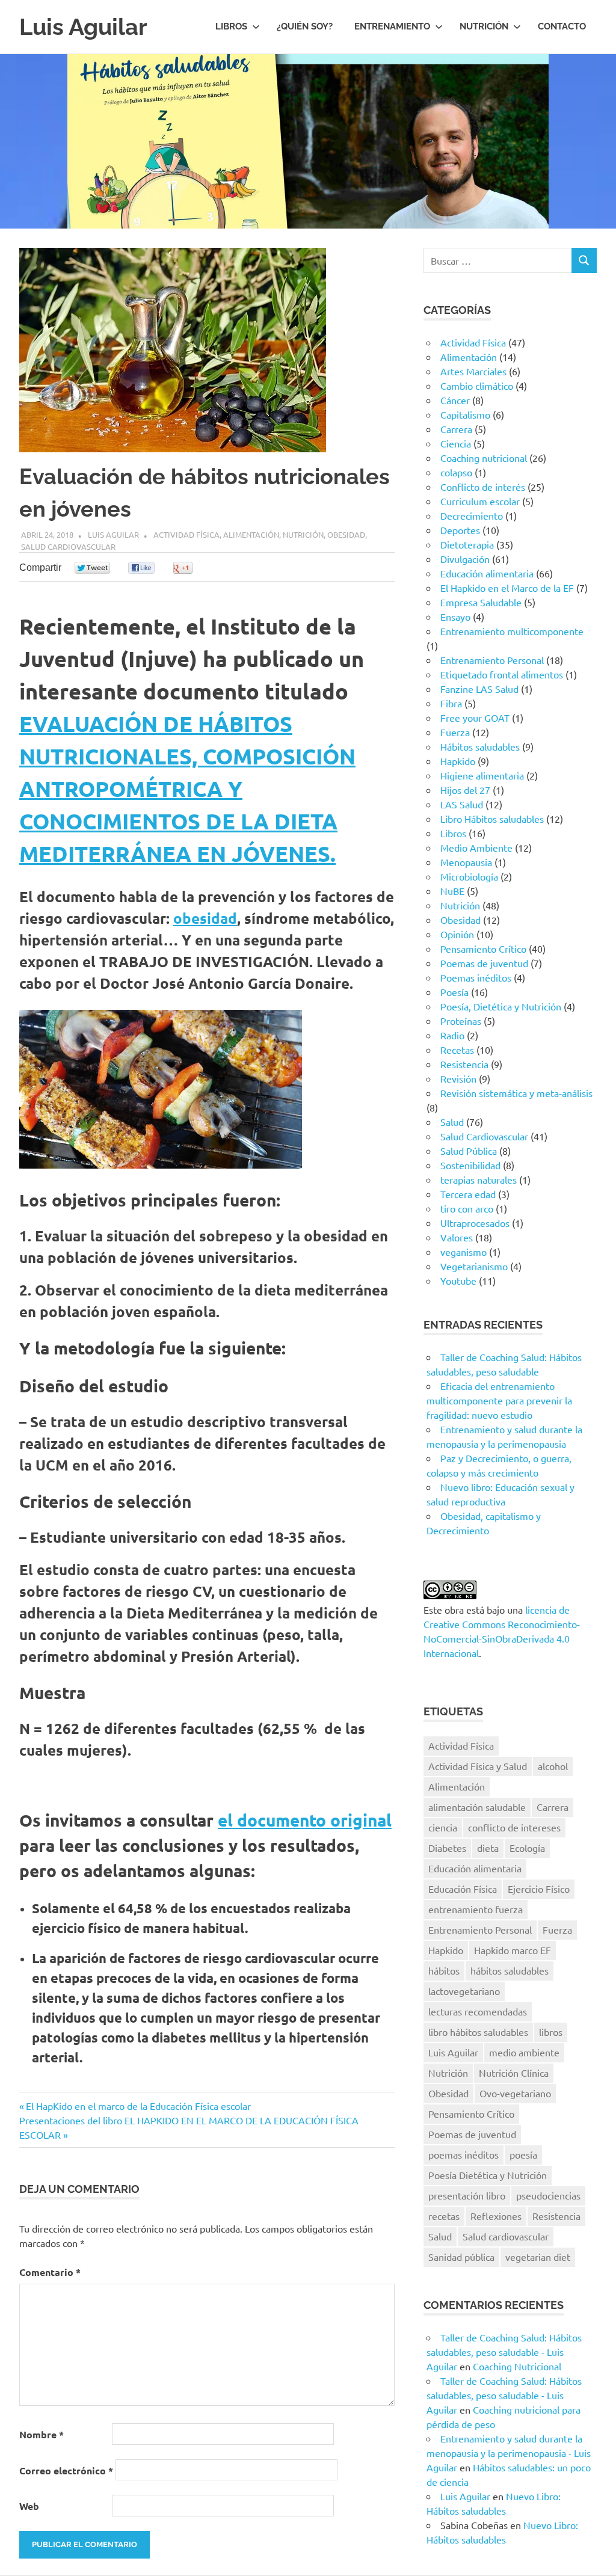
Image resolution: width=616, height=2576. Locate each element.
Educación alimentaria (487, 573)
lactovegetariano (464, 1991)
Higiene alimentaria (482, 775)
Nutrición (484, 26)
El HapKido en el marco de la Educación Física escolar (138, 2106)
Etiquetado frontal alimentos (502, 674)
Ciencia (456, 443)
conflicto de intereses (514, 1827)
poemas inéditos (464, 2154)
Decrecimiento (472, 515)
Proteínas (461, 1021)
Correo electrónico (66, 2470)
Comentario (50, 2272)
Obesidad (346, 534)
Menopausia (466, 862)
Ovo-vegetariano (515, 2093)
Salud (452, 1122)
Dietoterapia (467, 544)
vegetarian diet (538, 2257)
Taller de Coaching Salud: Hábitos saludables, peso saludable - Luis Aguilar (504, 2352)
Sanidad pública (461, 2257)
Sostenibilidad (470, 1165)
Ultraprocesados (475, 1223)
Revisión (458, 1078)
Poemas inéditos (476, 977)
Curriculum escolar (480, 501)
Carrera (456, 429)
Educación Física (463, 1889)
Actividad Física (186, 534)
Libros (231, 26)
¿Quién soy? (305, 26)
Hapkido (458, 761)
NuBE (452, 891)
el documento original (305, 1820)
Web (29, 2506)
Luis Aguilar (83, 27)
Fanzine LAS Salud (479, 689)
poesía (523, 2154)
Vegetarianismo (474, 1266)
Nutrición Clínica (514, 2073)
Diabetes (447, 1848)
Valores (457, 1237)
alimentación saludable (477, 1807)
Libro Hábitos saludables (492, 819)
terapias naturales (479, 1179)
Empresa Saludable (481, 602)
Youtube (458, 1280)
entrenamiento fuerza (476, 1909)
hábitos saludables (510, 1970)
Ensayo (455, 616)
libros (551, 2032)
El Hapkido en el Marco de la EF (507, 588)
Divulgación (465, 559)
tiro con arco (467, 1208)
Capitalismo (465, 414)
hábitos (444, 1970)
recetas (444, 2216)
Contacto (562, 26)
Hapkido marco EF (513, 1950)
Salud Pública (469, 1151)
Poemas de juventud (484, 963)
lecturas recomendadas (478, 2011)
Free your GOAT (475, 718)
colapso (456, 472)
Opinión (457, 934)
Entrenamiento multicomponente (512, 631)
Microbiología (469, 876)
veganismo (464, 1252)
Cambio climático (477, 386)
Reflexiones (496, 2216)
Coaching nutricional (484, 458)
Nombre (42, 2434)
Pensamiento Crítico (483, 948)
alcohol (553, 1766)
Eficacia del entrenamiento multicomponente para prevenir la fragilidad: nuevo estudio (499, 1400)
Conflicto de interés (483, 487)
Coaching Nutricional (517, 2366)
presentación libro (467, 2195)
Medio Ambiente (476, 847)
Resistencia (464, 1064)
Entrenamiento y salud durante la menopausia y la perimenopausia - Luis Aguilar (509, 2453)
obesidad (205, 918)
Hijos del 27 (465, 790)
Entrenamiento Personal (492, 660)
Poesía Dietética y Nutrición (488, 2175)
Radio (452, 1035)
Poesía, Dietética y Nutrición (501, 1006)
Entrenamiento (392, 26)
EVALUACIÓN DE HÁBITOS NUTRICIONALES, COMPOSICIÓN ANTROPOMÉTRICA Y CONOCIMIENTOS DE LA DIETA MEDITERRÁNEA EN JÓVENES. (187, 788)
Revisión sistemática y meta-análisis (516, 1093)
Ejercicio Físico (539, 1889)
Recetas (457, 1050)
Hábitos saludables (480, 746)
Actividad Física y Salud (478, 1766)
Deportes (460, 530)
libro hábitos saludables (478, 2032)
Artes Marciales (473, 371)
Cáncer (455, 400)
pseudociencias (548, 2195)
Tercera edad (468, 1194)
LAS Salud (462, 804)
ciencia (443, 1827)
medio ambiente (524, 2052)
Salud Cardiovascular (68, 546)
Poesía (454, 992)
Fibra (451, 703)
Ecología (527, 1848)
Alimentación (251, 534)
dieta (488, 1848)
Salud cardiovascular (506, 2236)
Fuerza (455, 732)
